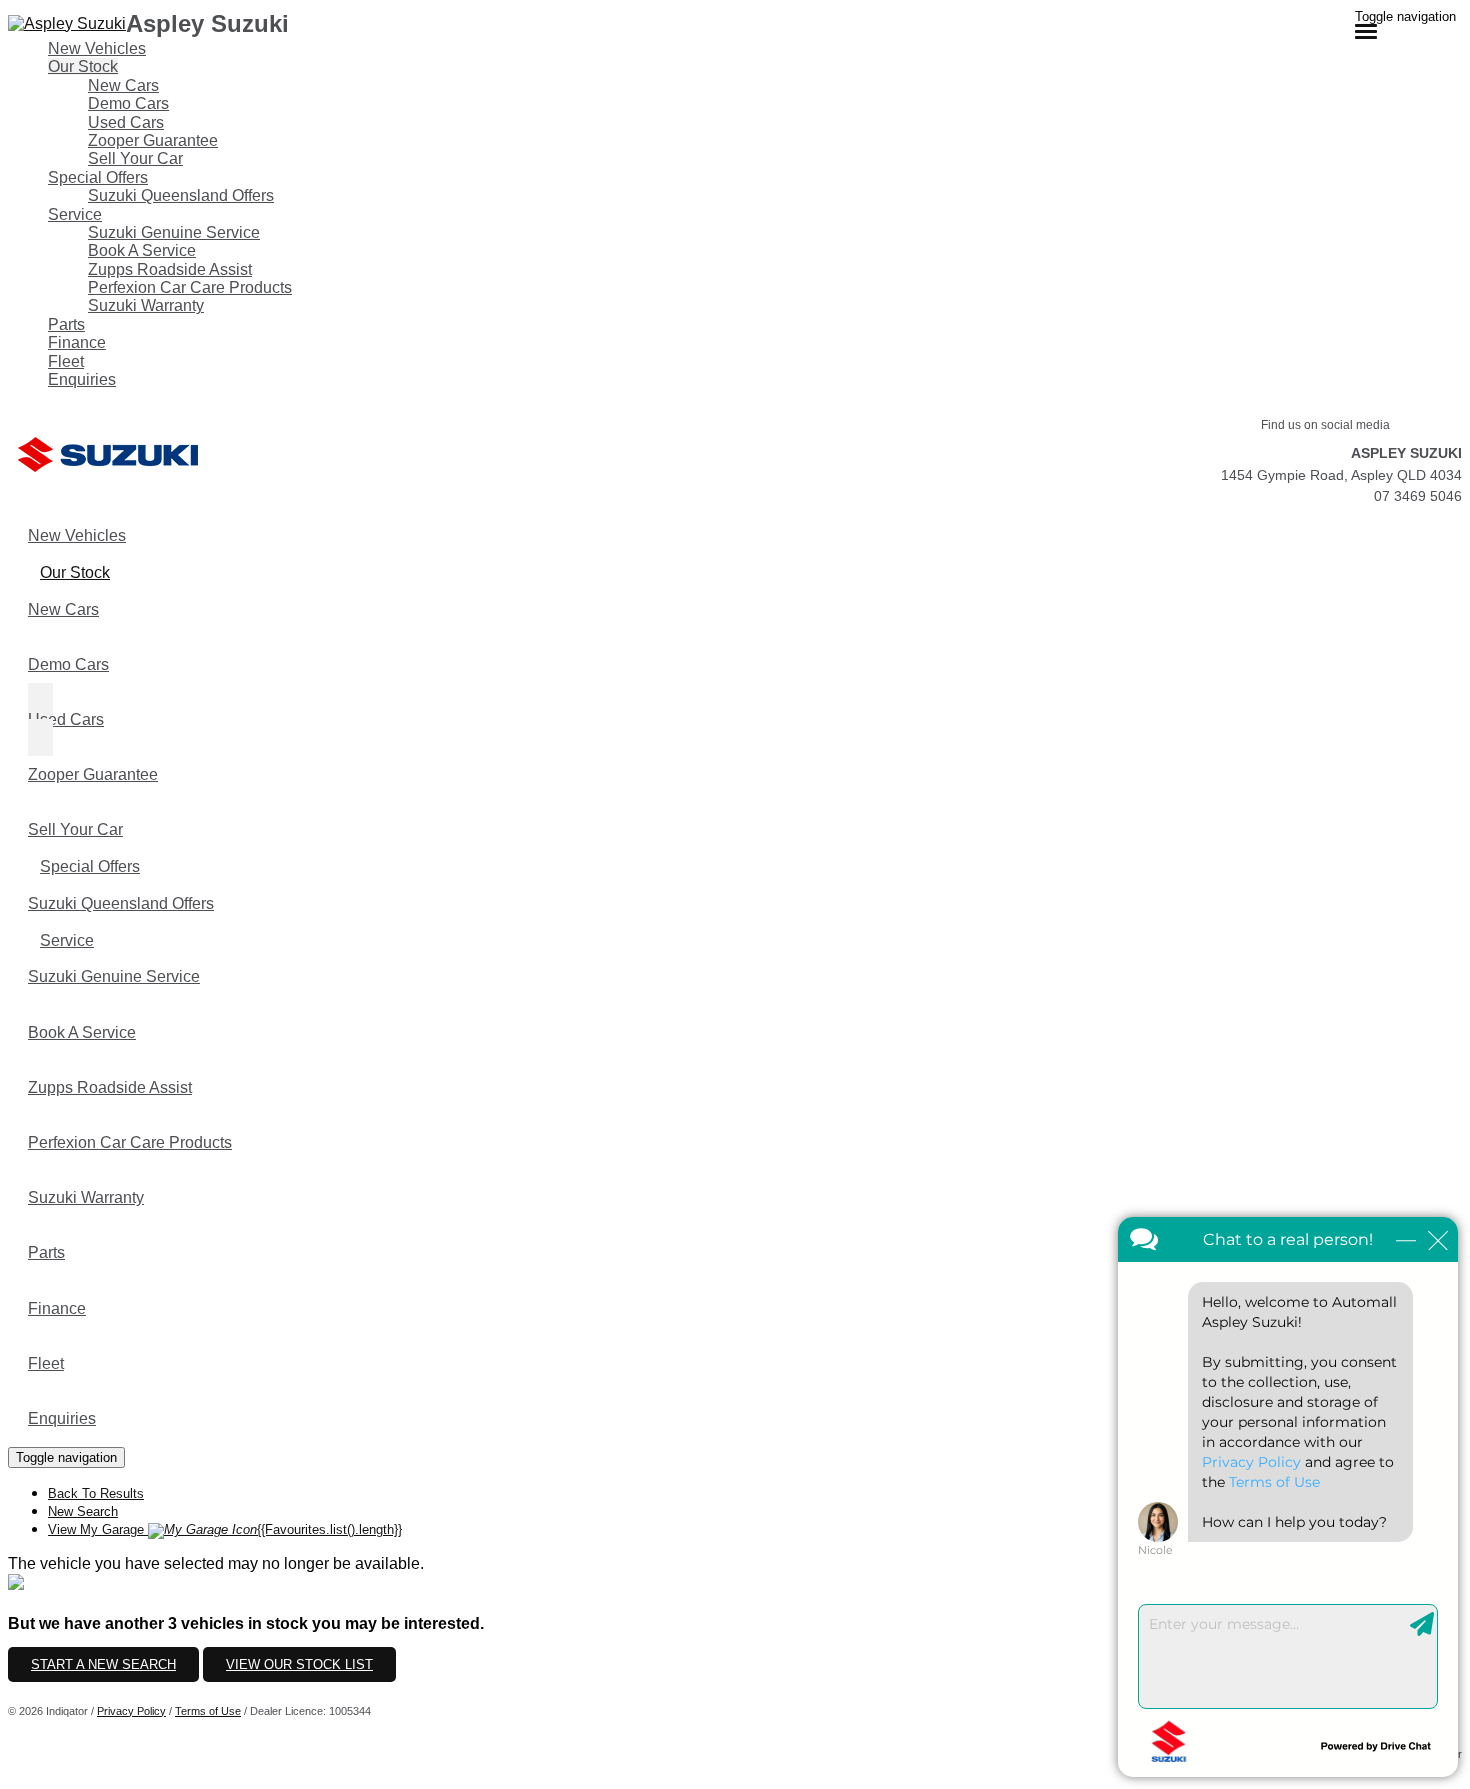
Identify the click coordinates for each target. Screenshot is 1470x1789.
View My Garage (225, 1529)
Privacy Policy (131, 1711)
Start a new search (103, 1664)
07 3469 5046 (1418, 496)
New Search (83, 1511)
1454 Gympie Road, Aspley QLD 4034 (1341, 475)
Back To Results (96, 1493)
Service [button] (75, 214)
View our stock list (299, 1664)
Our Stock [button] (83, 66)
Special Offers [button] (98, 177)
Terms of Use (208, 1711)
